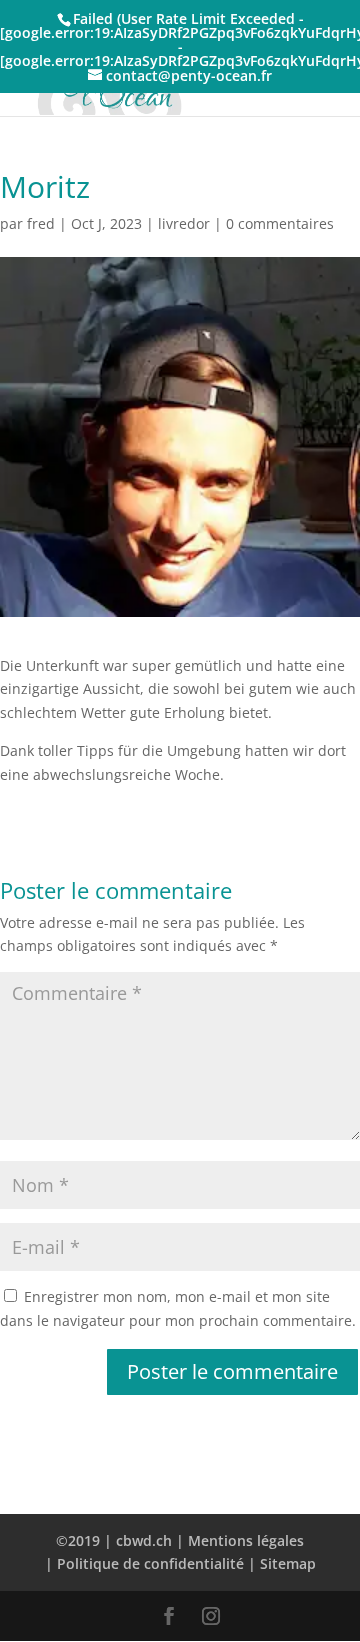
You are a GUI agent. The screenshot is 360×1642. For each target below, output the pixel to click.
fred (41, 223)
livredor (184, 223)
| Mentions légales (240, 1540)
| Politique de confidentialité (144, 1563)
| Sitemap (282, 1563)
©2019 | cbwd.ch (114, 1540)
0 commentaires (280, 223)
